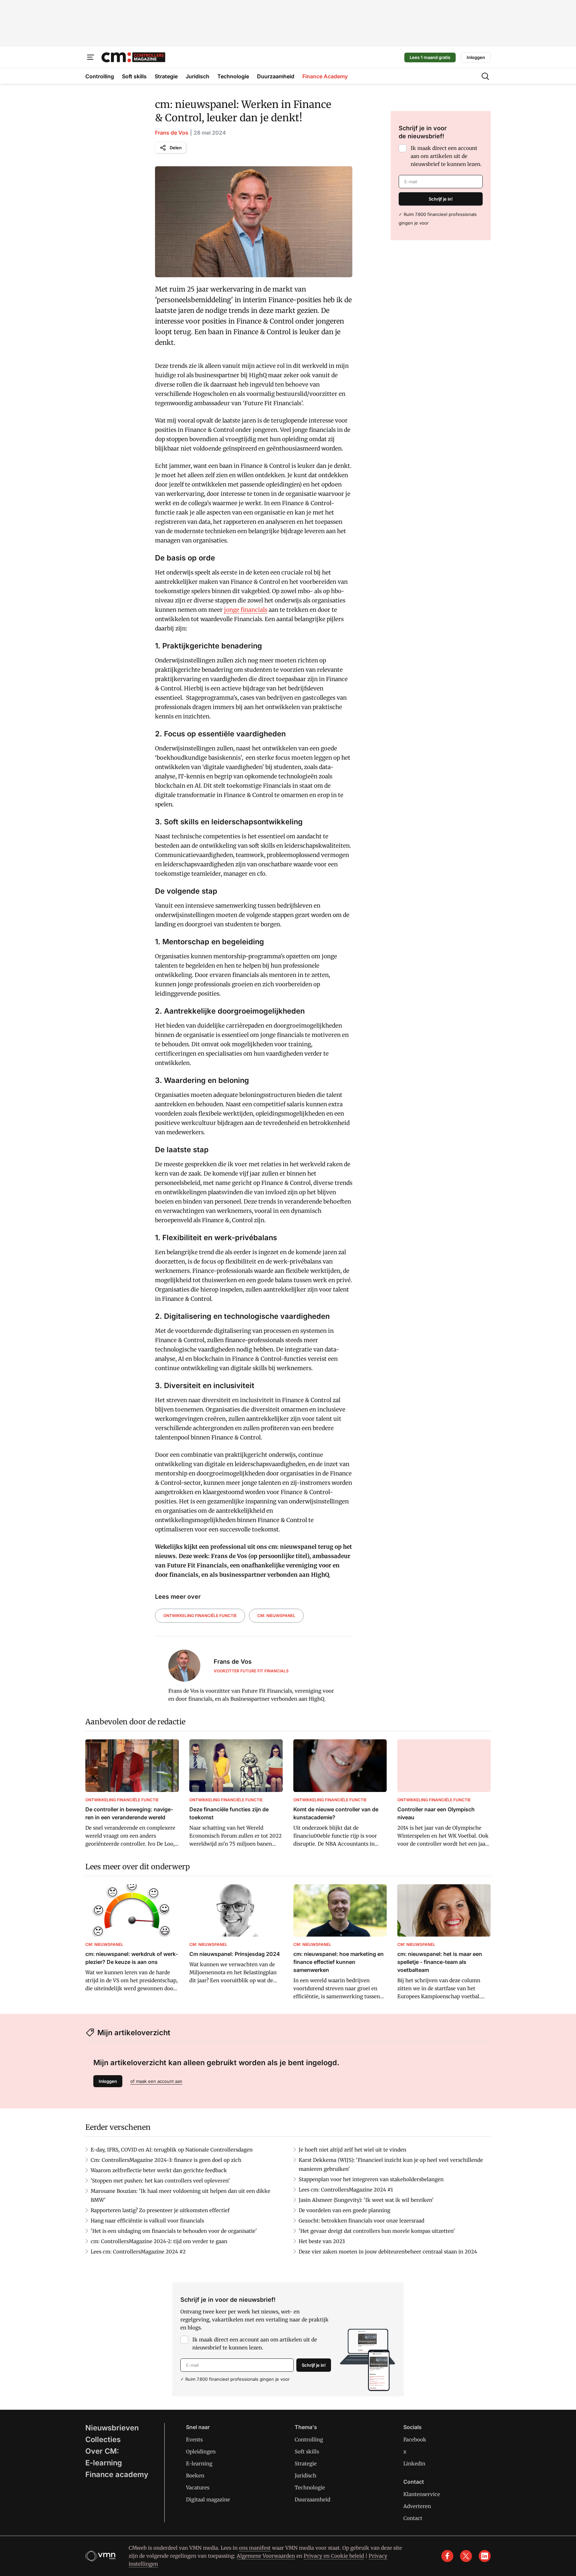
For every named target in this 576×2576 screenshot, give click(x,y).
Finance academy (117, 2474)
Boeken (195, 2476)
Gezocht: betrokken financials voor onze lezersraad (361, 2221)
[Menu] (91, 57)
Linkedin (414, 2464)
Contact (413, 2518)
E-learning (104, 2463)
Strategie (306, 2464)
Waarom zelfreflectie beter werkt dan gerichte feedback (159, 2170)
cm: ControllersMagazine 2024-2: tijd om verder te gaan (159, 2241)
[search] (485, 76)
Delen (176, 148)
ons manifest (255, 2548)
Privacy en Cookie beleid (334, 2556)
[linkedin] (485, 2556)
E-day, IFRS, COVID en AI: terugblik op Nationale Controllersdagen (172, 2150)
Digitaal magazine (208, 2500)
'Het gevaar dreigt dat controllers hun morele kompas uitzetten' (377, 2231)
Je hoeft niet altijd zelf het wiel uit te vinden (352, 2150)
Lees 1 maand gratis (430, 57)
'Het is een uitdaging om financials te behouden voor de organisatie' (174, 2231)
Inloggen (476, 57)
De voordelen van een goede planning (344, 2210)
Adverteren (417, 2506)
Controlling (309, 2440)
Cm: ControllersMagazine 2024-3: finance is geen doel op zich (166, 2160)
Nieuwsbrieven (112, 2428)
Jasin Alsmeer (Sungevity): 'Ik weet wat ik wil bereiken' (366, 2200)
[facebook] (447, 2556)
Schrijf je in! (441, 199)
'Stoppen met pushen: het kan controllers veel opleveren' (160, 2181)
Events (194, 2440)
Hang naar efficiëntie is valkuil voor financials (147, 2221)
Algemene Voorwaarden (266, 2556)
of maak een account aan (156, 2081)
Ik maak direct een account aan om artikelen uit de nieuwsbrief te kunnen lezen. (446, 156)
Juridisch (305, 2476)
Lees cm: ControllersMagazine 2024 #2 (138, 2252)
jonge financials (246, 610)
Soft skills (307, 2452)
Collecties (103, 2439)
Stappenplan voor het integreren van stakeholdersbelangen (371, 2179)
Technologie (310, 2488)
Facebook (415, 2440)
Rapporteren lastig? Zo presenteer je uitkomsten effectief (160, 2210)
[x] (466, 2556)
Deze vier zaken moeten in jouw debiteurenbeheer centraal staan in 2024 (388, 2252)
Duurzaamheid (312, 2500)
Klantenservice (422, 2494)
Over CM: (102, 2451)
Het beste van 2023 (322, 2241)
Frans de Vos (172, 133)
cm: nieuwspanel (276, 1616)
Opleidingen (201, 2452)
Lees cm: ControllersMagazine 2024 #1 (346, 2190)
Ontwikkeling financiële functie (200, 1616)
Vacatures (198, 2488)
